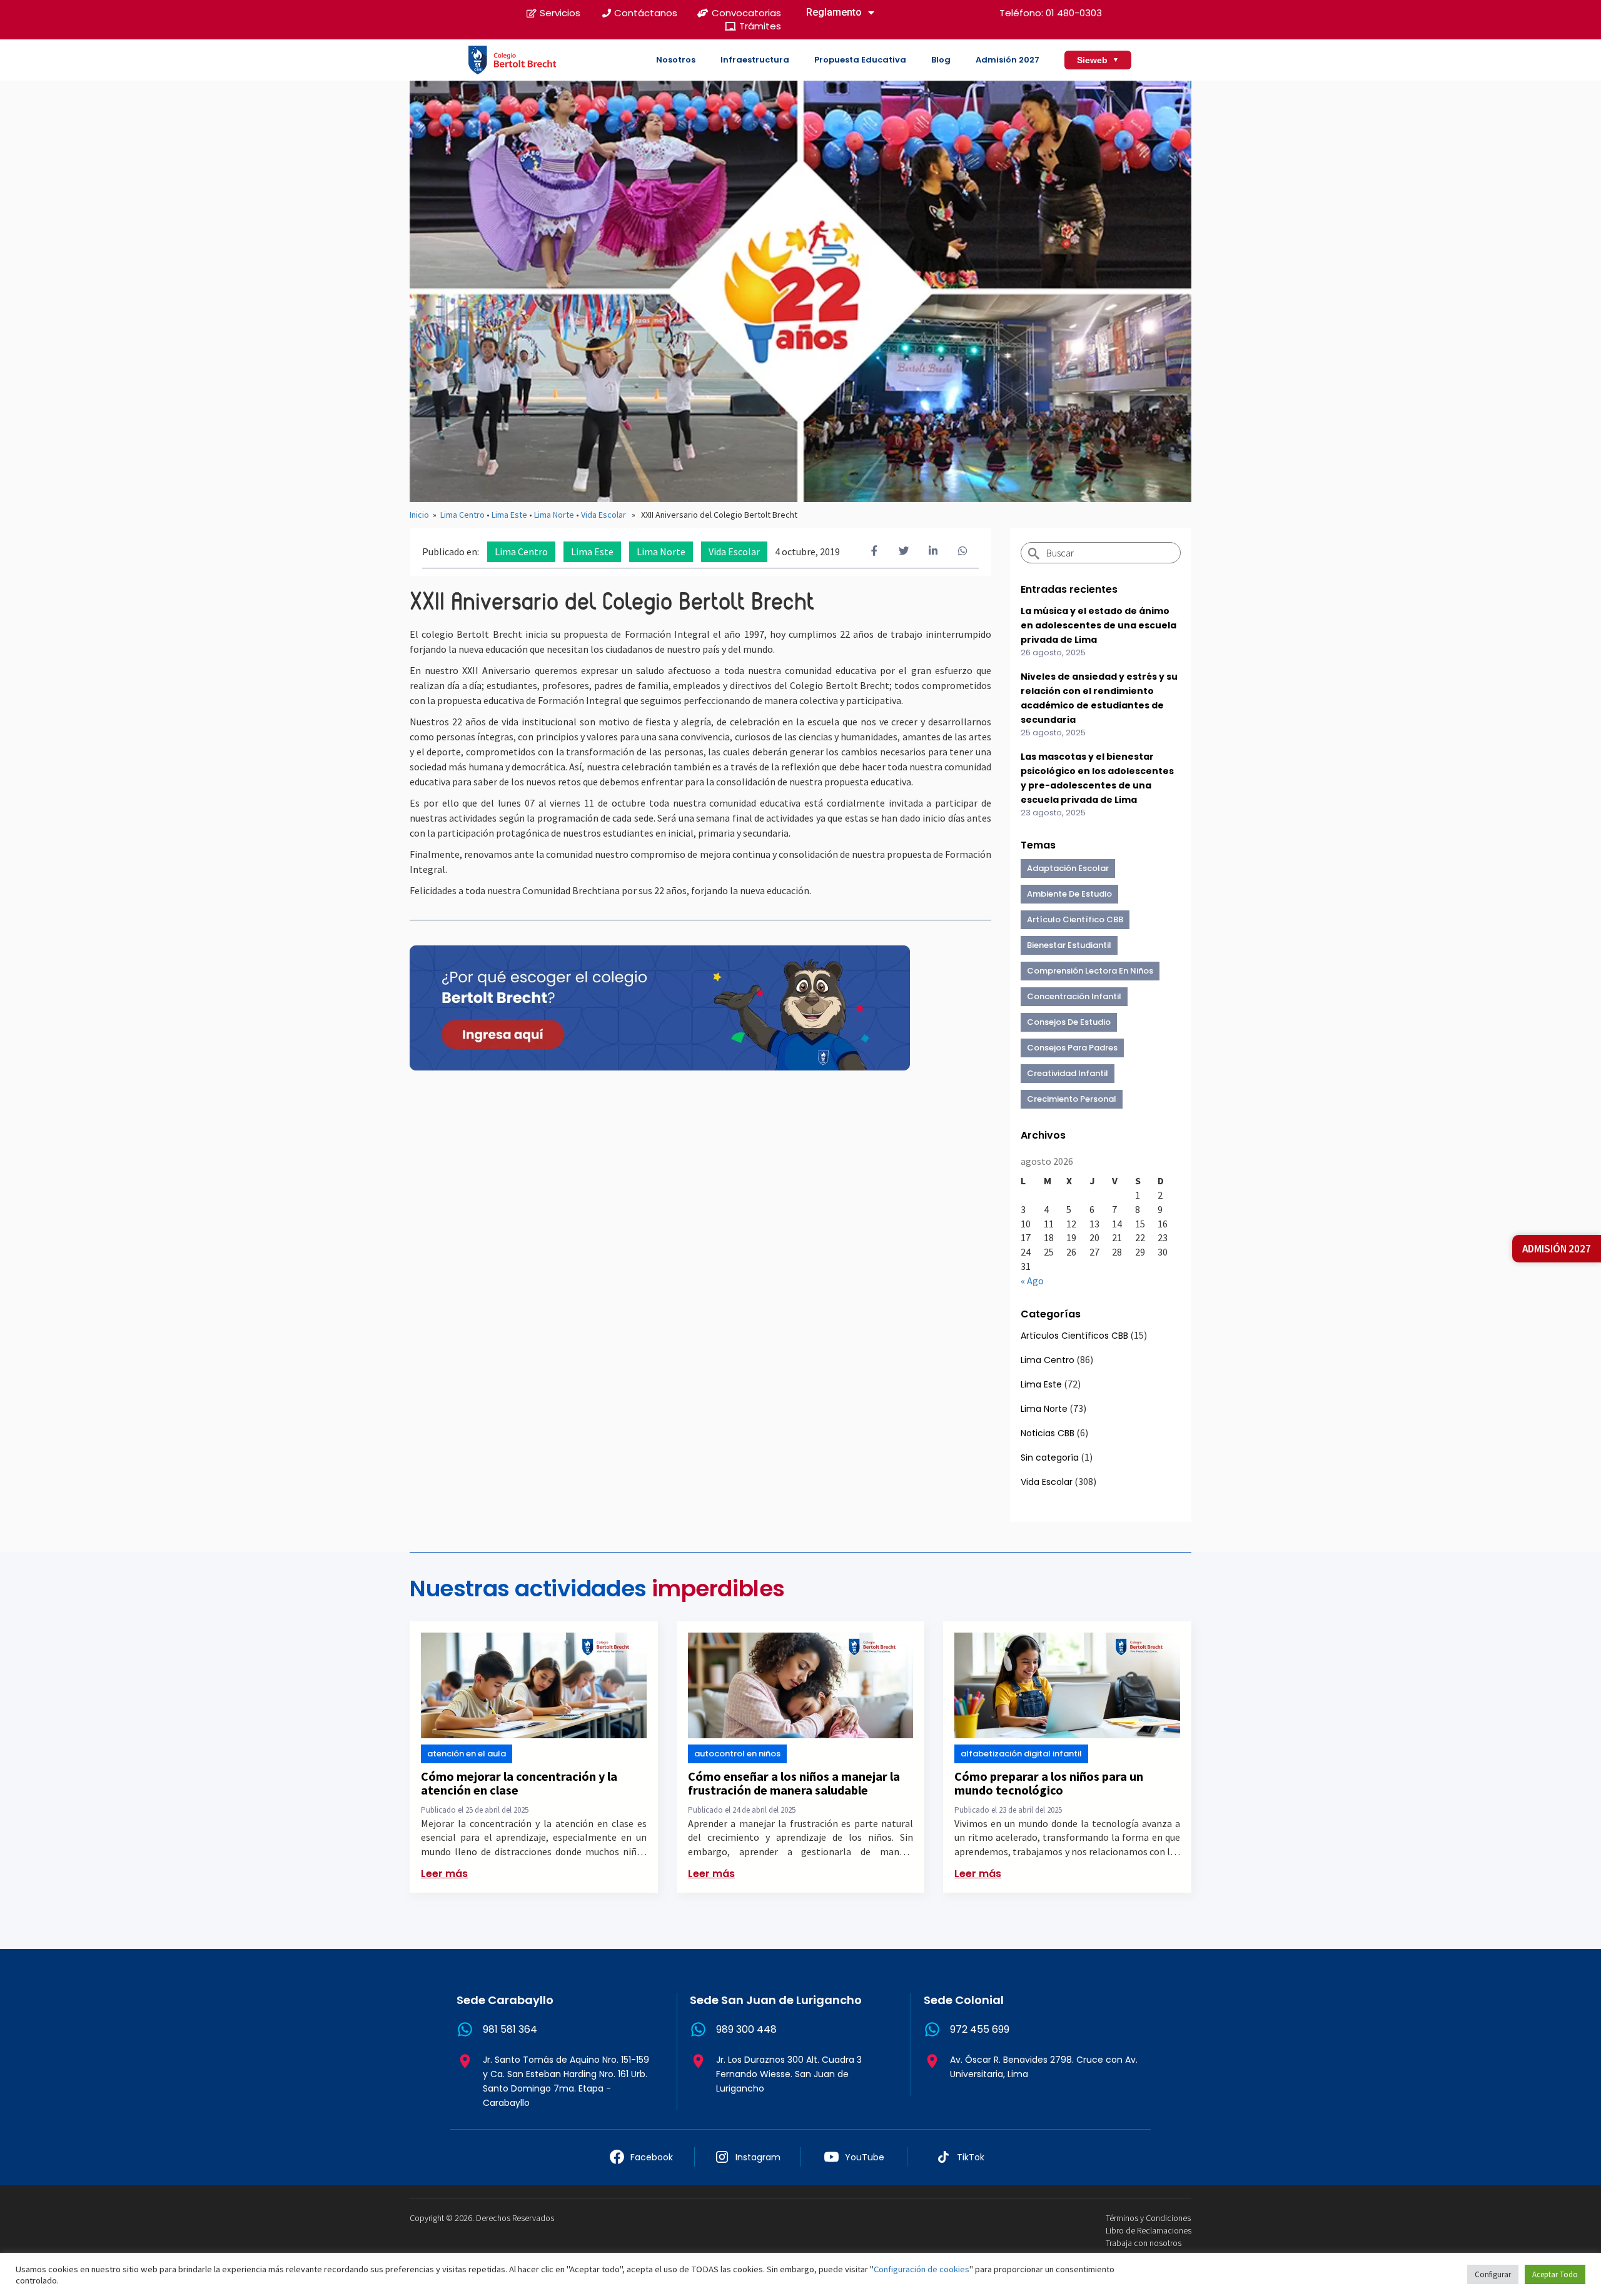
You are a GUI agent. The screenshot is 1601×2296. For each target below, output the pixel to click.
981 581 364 (510, 2029)
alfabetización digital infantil (1021, 1754)
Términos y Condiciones (1148, 2218)
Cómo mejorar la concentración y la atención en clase (519, 1783)
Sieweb (1098, 60)
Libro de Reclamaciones (1149, 2230)
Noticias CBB (1048, 1433)
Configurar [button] (1493, 2274)
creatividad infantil (1068, 1073)
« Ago (1032, 1281)
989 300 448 (746, 2029)
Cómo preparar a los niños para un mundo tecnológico (1049, 1783)
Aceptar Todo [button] (1555, 2274)
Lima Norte (554, 515)
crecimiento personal (1072, 1099)
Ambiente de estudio (1069, 894)
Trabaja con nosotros (1144, 2243)
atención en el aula (467, 1754)
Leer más (444, 1874)
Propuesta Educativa (860, 60)
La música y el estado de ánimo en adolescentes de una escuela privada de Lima (1098, 625)
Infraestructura (755, 60)
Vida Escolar (604, 515)
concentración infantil (1074, 996)
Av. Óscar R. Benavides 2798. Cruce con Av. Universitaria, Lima (1044, 2067)
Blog (941, 60)
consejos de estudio (1069, 1022)
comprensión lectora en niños (1090, 971)
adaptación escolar (1068, 868)
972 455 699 (980, 2029)
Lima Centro (462, 515)
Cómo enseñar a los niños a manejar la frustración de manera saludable (794, 1783)
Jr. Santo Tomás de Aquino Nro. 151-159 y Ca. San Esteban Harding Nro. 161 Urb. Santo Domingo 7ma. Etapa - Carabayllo (566, 2081)
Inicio (419, 515)
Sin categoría (1050, 1458)
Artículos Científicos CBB (1074, 1336)
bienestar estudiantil (1069, 945)
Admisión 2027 (1008, 60)
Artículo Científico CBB (1075, 919)
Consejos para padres (1072, 1048)
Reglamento (834, 12)
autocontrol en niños (737, 1754)
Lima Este (509, 515)
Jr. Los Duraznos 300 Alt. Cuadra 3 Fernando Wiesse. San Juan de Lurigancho (789, 2074)
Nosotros (676, 60)
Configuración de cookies (922, 2269)
